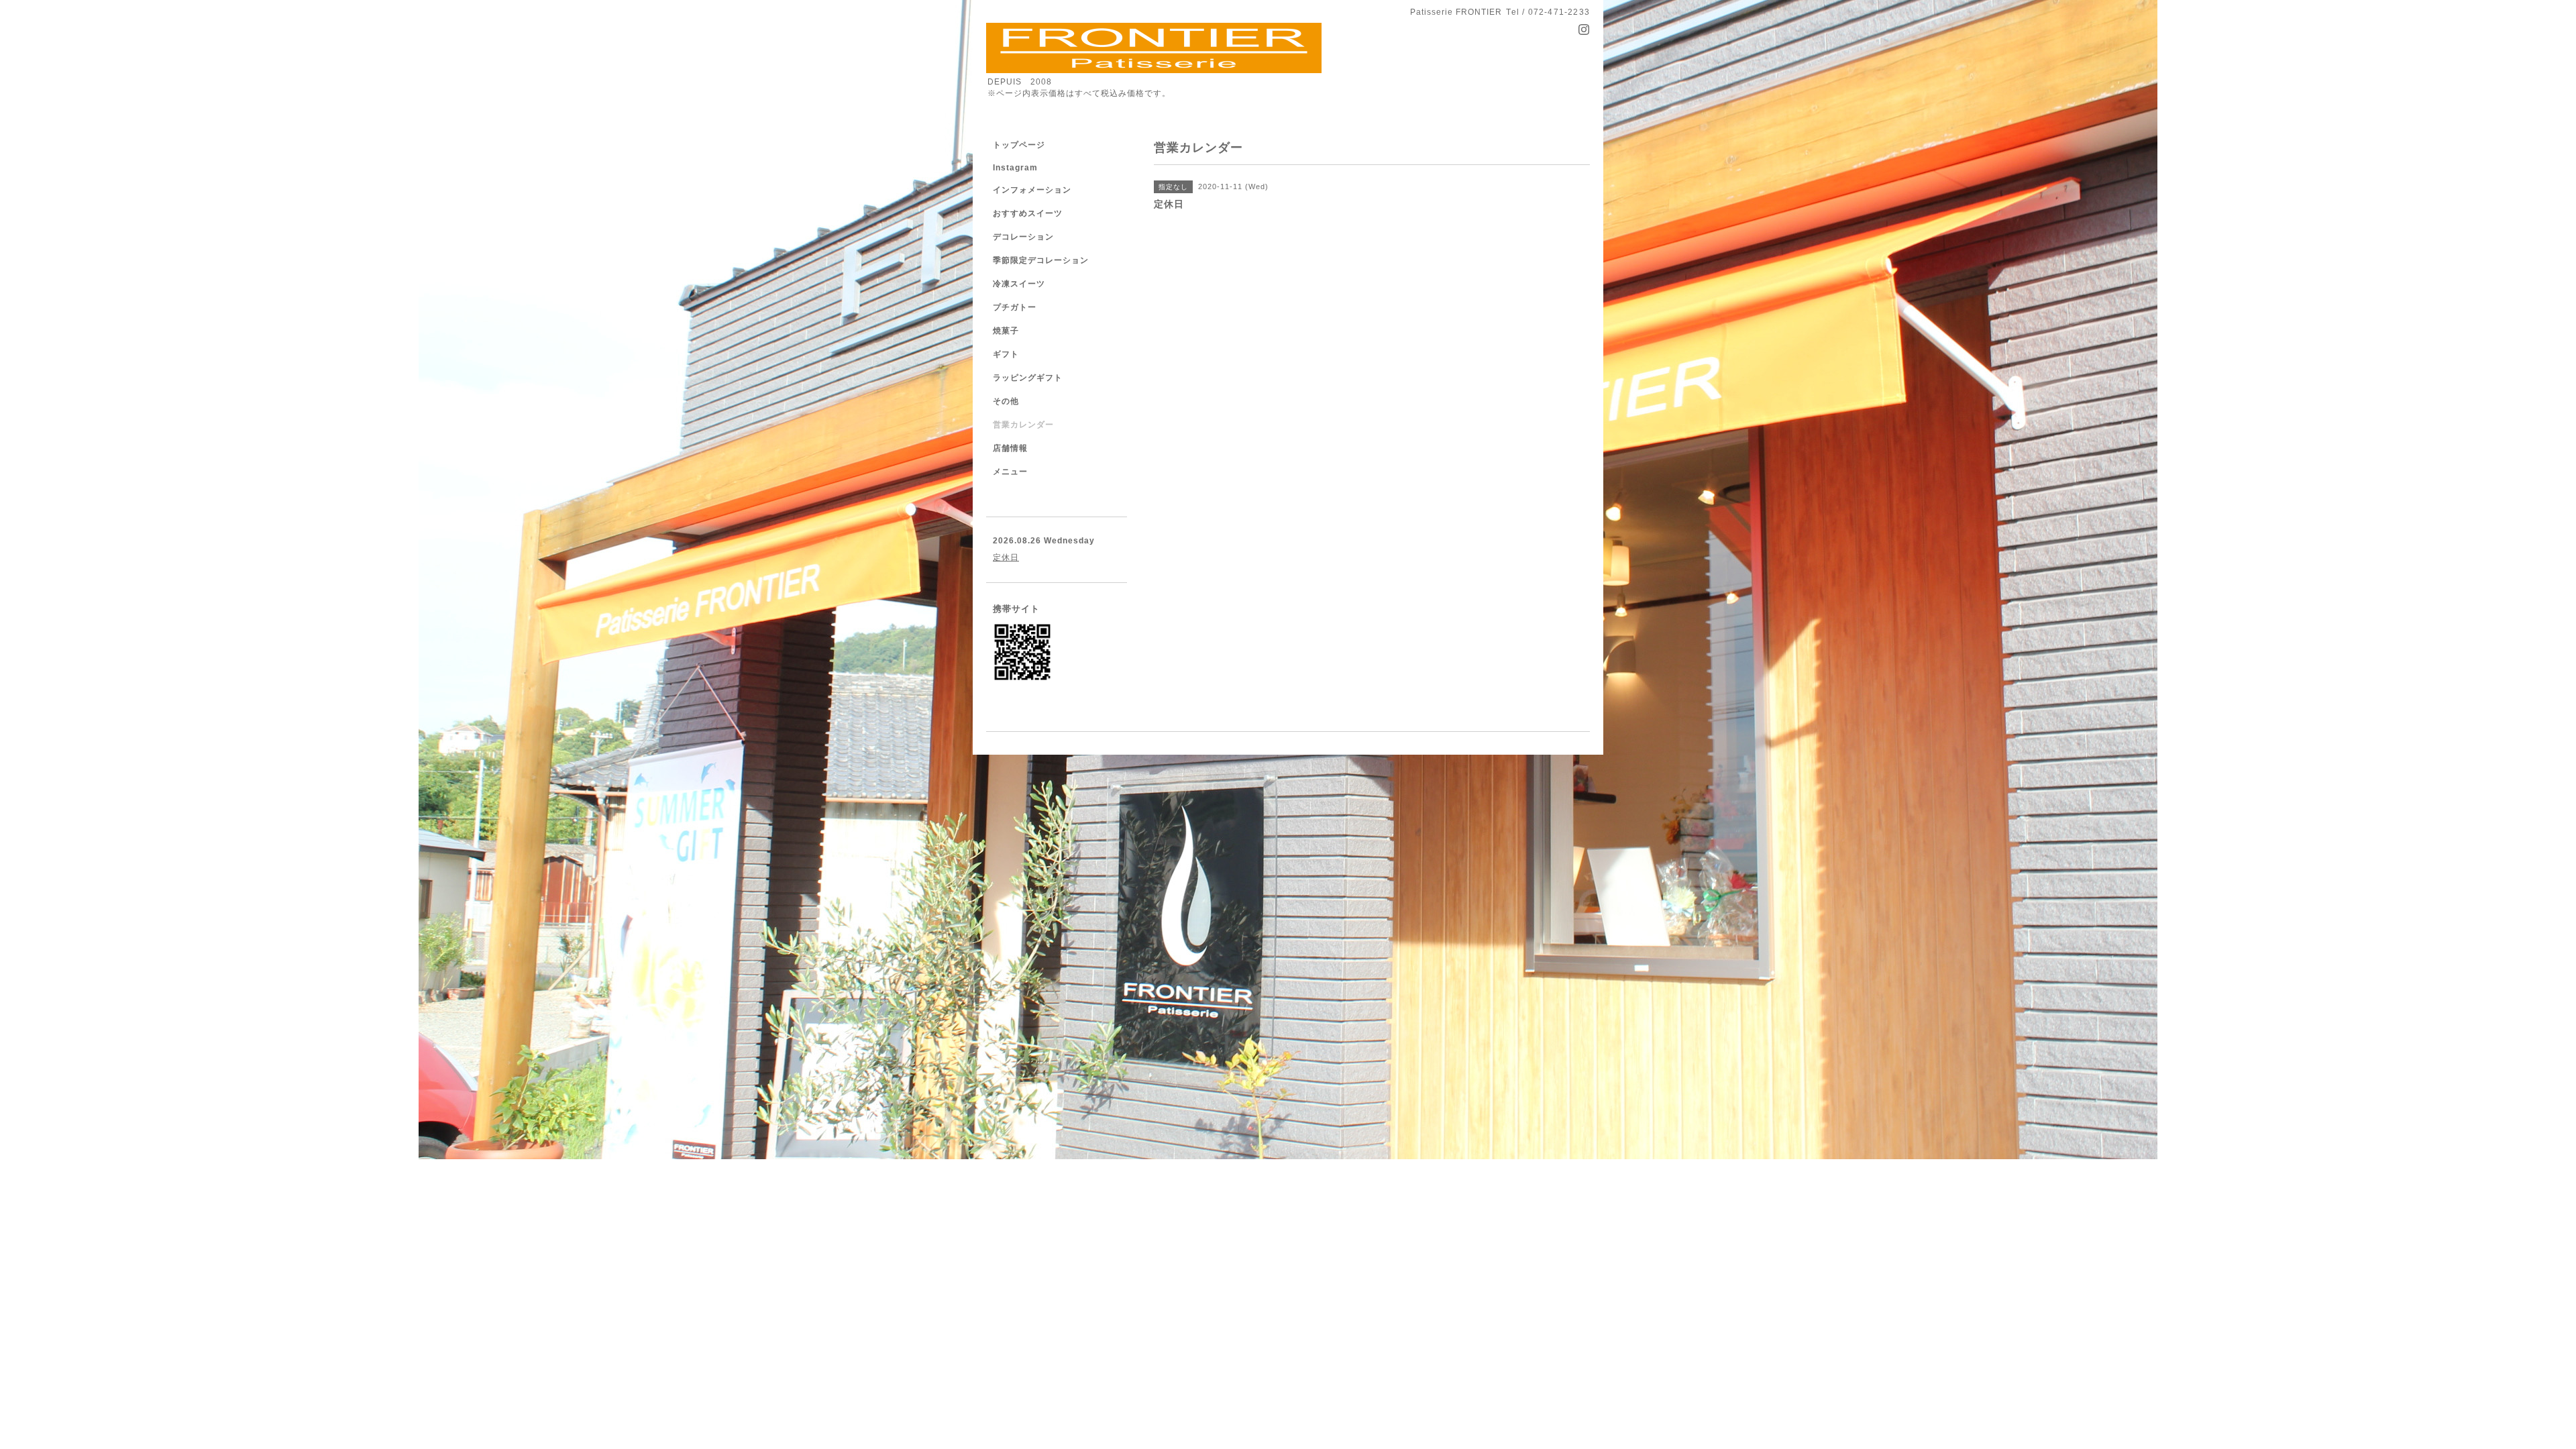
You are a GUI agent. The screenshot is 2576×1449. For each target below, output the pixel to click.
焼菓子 (1006, 331)
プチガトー (1015, 307)
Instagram (1015, 168)
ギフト (1006, 354)
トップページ (1019, 145)
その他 (1006, 401)
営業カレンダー (1023, 425)
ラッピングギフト (1028, 378)
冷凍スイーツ (1019, 284)
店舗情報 (1010, 448)
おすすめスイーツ (1028, 213)
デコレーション (1023, 237)
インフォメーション (1032, 190)
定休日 (1006, 557)
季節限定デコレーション (1041, 260)
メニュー (1010, 472)
